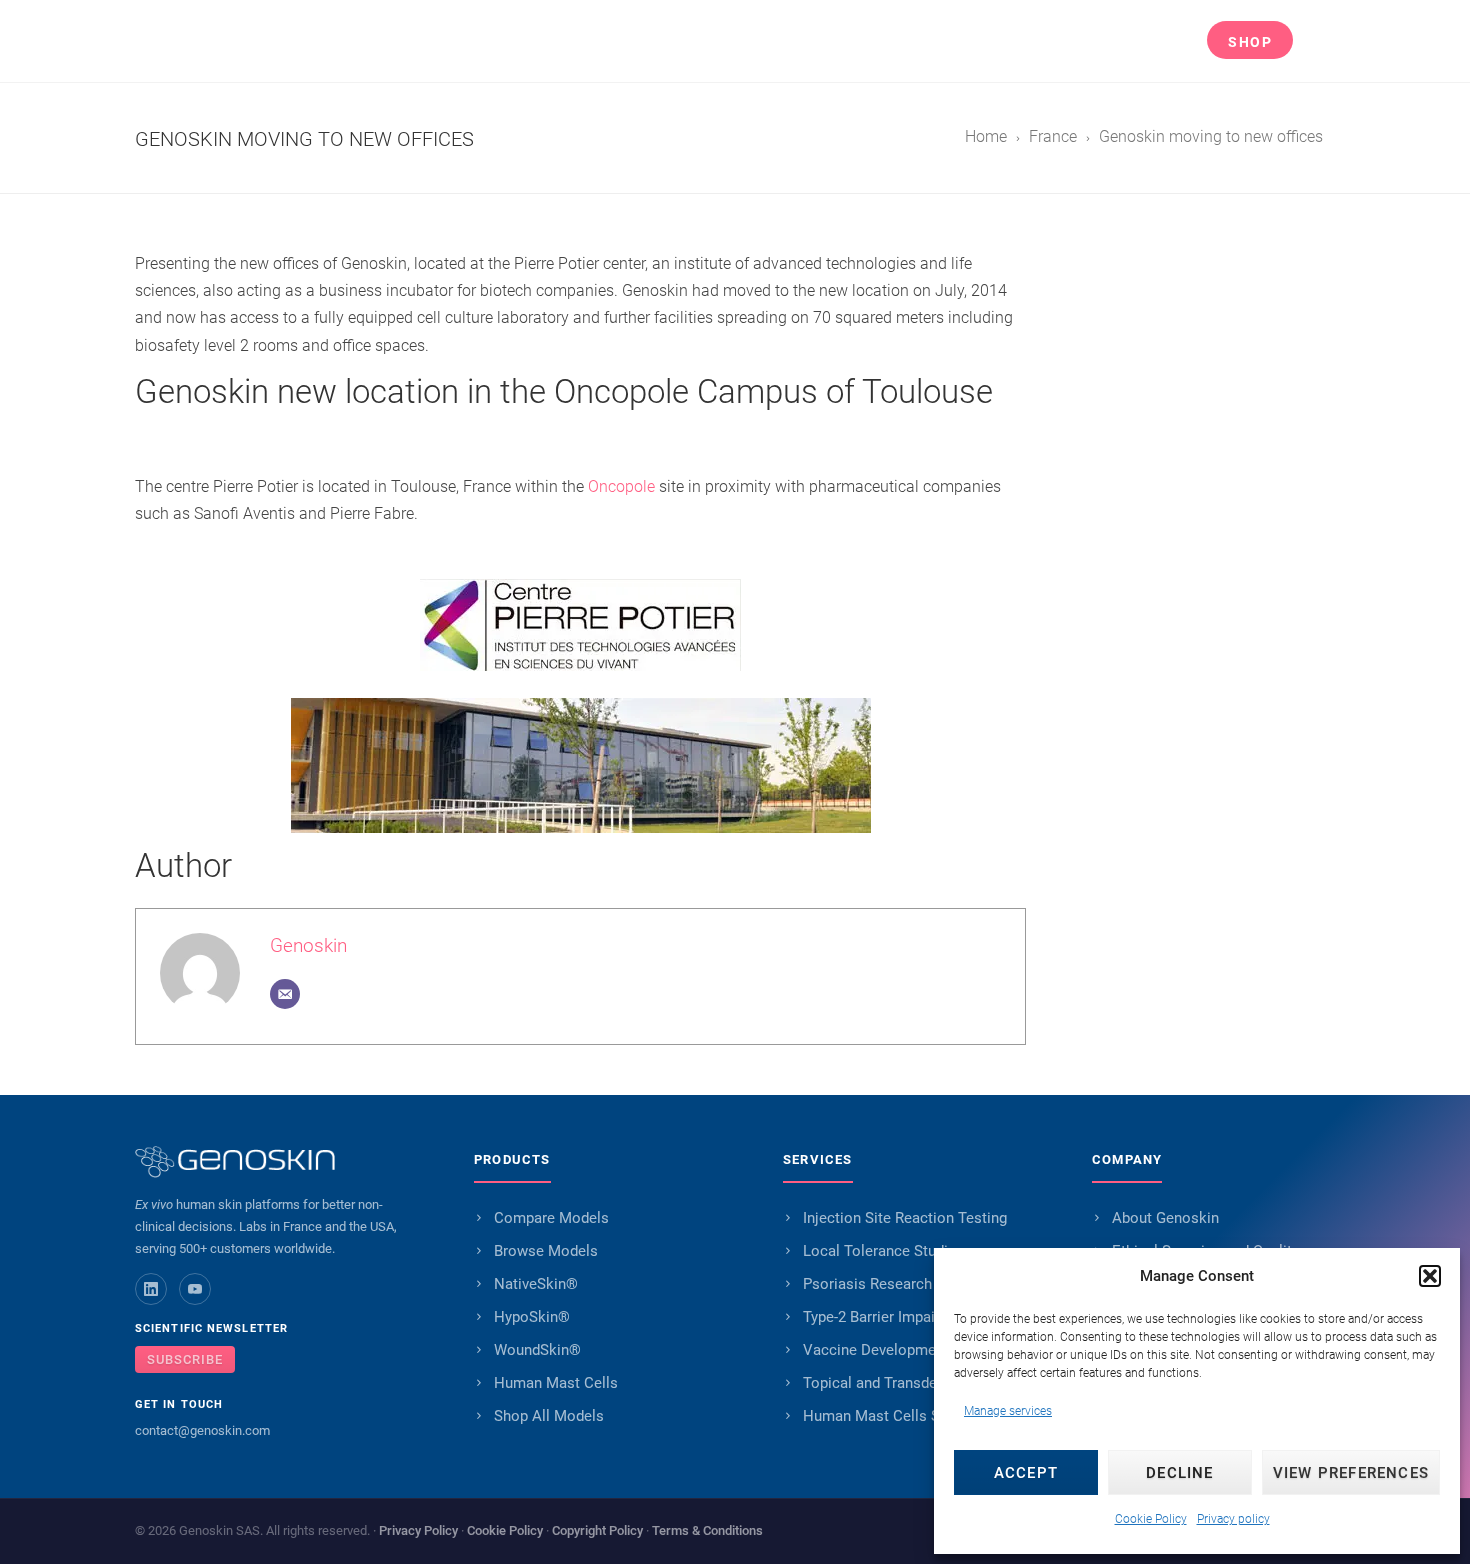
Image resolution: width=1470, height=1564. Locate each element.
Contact (1157, 42)
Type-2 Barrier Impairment (888, 1317)
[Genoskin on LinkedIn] (151, 1289)
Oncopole (623, 486)
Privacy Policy (418, 1530)
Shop (1250, 42)
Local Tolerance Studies (883, 1251)
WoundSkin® (537, 1350)
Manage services (1008, 1411)
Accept (1026, 1473)
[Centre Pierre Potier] (580, 625)
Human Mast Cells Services (895, 1416)
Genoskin (308, 945)
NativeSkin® (536, 1284)
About (1044, 42)
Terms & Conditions (707, 1530)
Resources (923, 42)
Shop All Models (549, 1416)
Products (663, 42)
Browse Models (546, 1251)
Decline (1179, 1473)
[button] (1430, 1276)
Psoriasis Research (867, 1284)
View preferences (1351, 1473)
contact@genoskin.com (202, 1430)
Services (792, 42)
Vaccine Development (876, 1350)
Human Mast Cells (556, 1383)
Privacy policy (1233, 1519)
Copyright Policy (597, 1530)
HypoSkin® (532, 1317)
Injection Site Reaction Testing (905, 1218)
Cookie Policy (1151, 1519)
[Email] (285, 994)
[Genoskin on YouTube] (195, 1289)
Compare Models (551, 1218)
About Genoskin (1165, 1218)
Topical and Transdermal (885, 1383)
